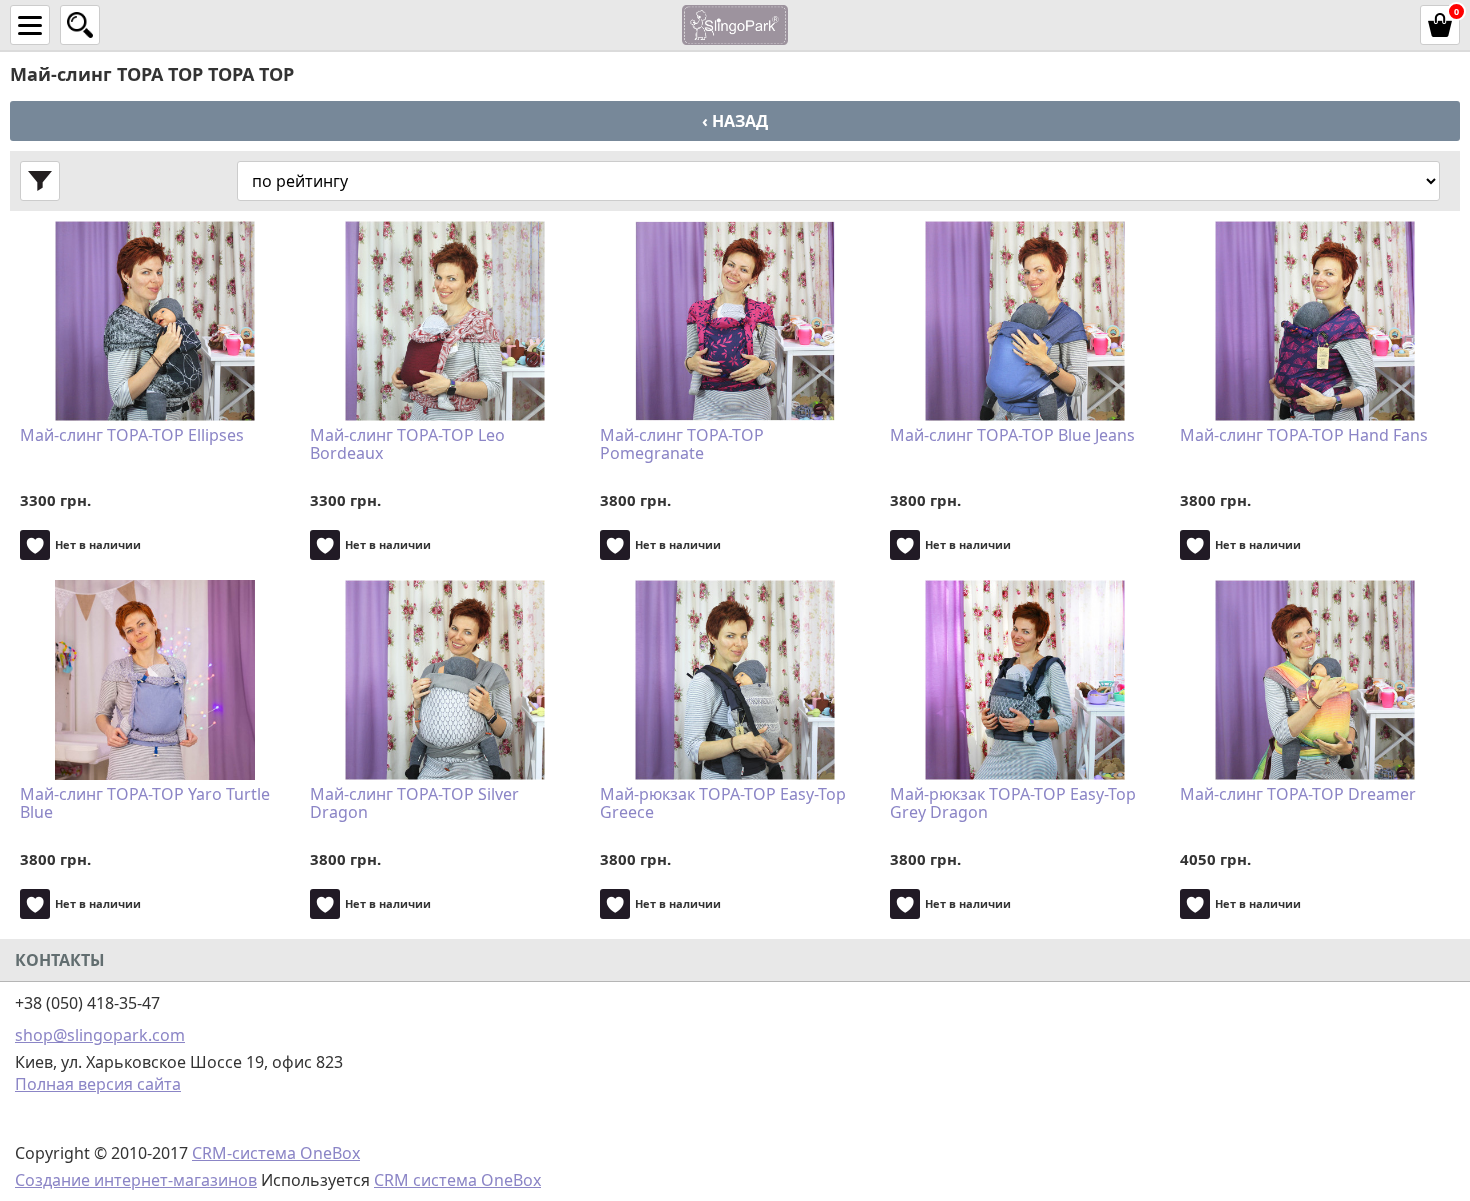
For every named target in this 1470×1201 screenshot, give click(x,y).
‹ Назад (735, 121)
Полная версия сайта (98, 1084)
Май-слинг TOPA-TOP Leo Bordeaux (407, 445)
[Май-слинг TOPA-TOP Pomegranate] (735, 321)
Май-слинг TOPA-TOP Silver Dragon (414, 804)
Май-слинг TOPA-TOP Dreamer (1298, 795)
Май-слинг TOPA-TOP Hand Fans (1304, 436)
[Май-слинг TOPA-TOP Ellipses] (155, 321)
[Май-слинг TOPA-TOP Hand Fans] (1315, 321)
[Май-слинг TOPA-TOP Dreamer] (1315, 680)
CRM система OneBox (457, 1180)
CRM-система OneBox (276, 1153)
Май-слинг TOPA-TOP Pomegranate (682, 445)
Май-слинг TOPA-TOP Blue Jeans (1012, 436)
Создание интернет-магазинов (136, 1180)
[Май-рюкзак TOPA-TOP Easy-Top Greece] (735, 680)
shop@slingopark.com (100, 1035)
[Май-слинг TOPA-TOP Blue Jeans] (1025, 321)
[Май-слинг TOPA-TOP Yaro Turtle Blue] (155, 680)
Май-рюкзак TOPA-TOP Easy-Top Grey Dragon (1013, 804)
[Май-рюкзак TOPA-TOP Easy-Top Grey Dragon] (1025, 680)
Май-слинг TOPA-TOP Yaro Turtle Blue (145, 804)
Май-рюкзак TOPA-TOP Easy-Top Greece (723, 804)
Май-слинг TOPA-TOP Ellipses (132, 436)
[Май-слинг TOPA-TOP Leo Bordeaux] (445, 321)
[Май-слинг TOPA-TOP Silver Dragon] (445, 680)
